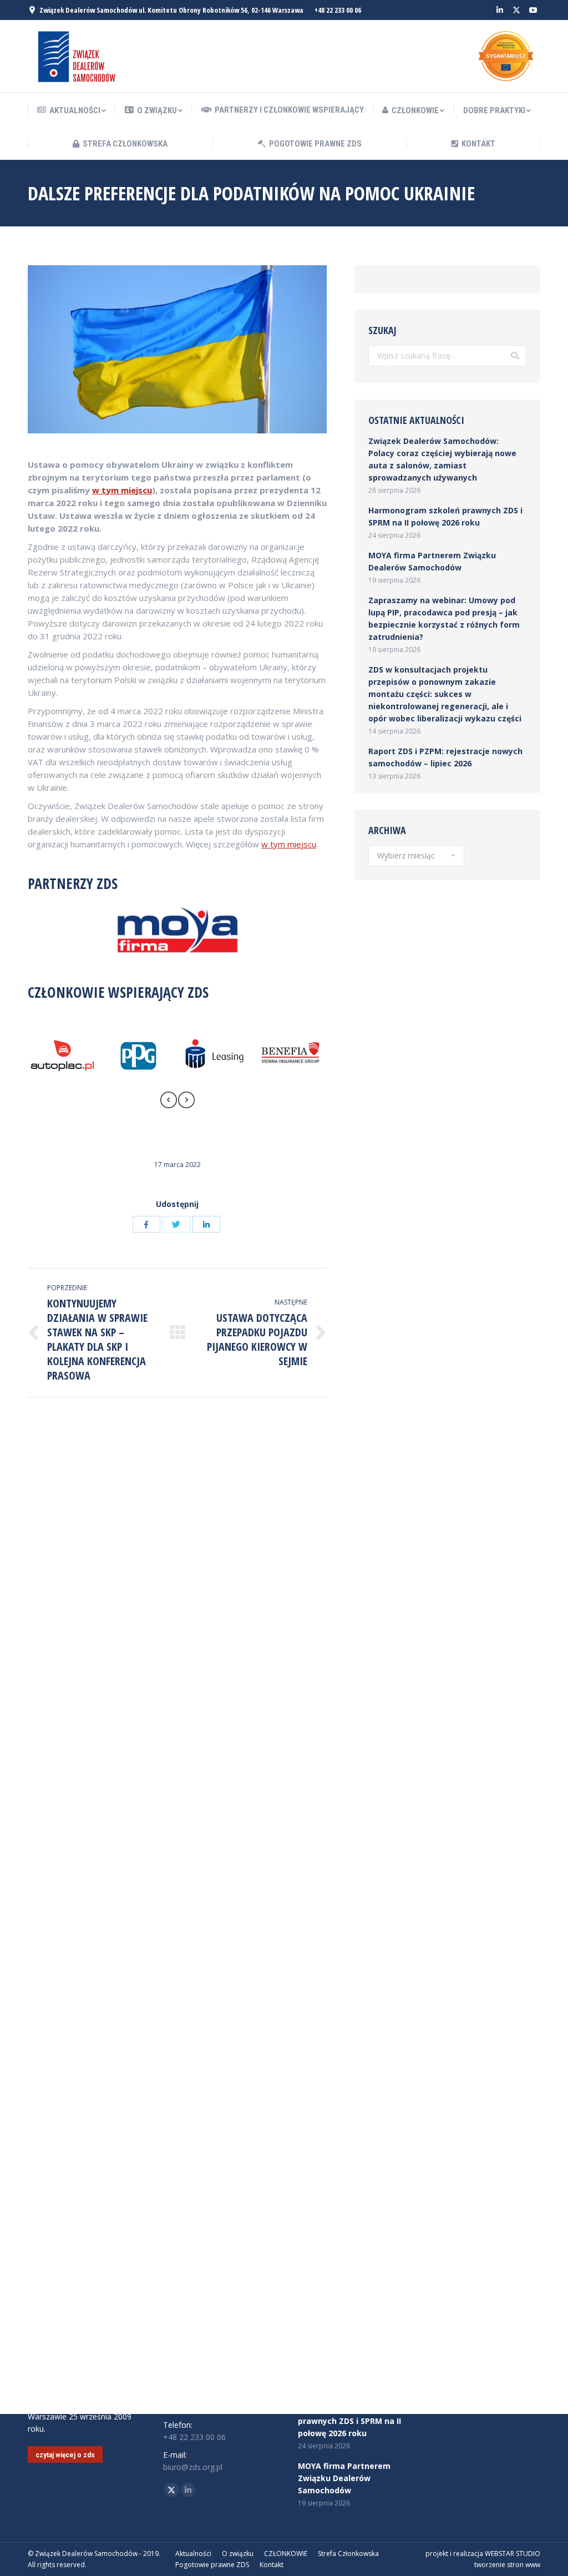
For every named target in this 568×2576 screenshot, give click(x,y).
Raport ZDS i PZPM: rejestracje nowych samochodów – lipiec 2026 (445, 757)
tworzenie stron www (507, 2565)
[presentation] (169, 1102)
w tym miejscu (122, 490)
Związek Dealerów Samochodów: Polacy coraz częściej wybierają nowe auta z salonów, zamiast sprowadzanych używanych (442, 459)
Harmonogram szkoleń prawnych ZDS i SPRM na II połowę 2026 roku (445, 516)
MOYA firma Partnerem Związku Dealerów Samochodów (432, 561)
